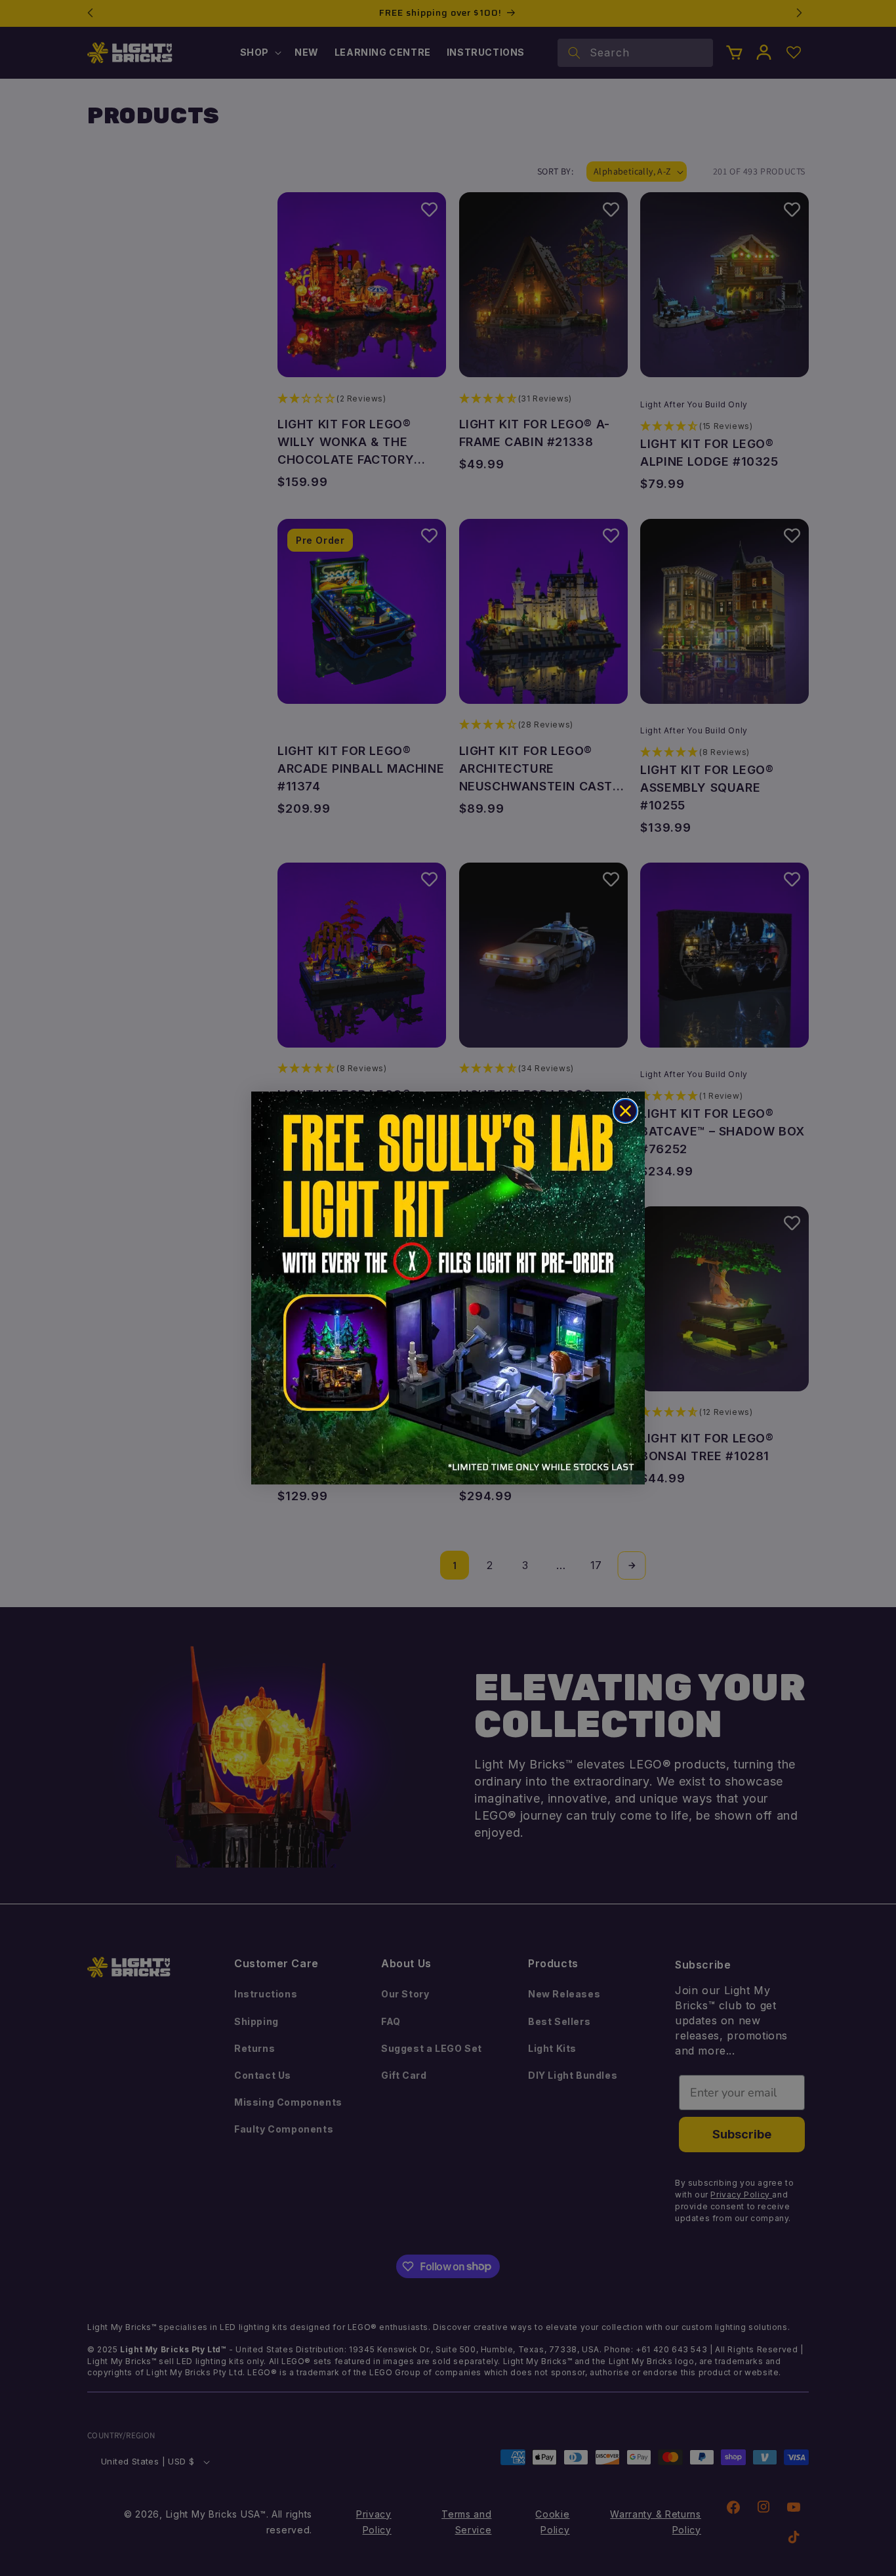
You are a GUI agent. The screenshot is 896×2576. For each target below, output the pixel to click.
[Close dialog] (625, 1111)
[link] (448, 1288)
